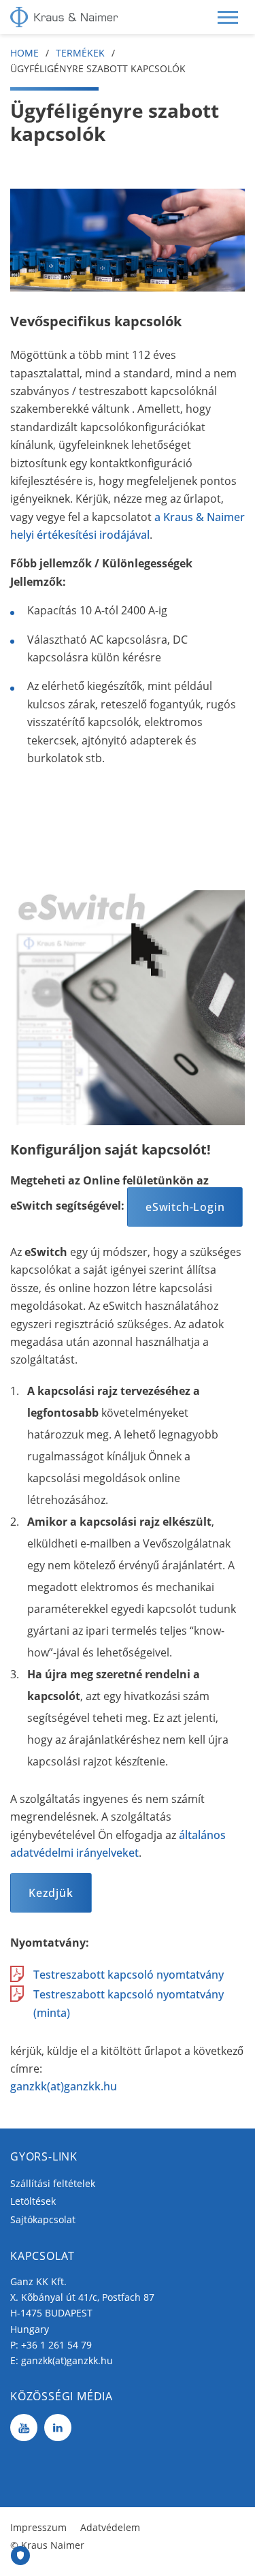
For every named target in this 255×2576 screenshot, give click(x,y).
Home (24, 53)
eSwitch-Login (185, 1207)
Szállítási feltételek (53, 2183)
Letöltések (33, 2201)
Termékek (80, 53)
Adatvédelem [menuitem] (110, 2527)
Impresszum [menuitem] (38, 2527)
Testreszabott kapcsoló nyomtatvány (129, 1975)
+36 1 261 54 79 (56, 2345)
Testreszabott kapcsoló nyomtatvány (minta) (129, 2003)
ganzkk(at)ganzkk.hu (64, 2086)
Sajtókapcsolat (43, 2219)
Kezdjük (51, 1893)
